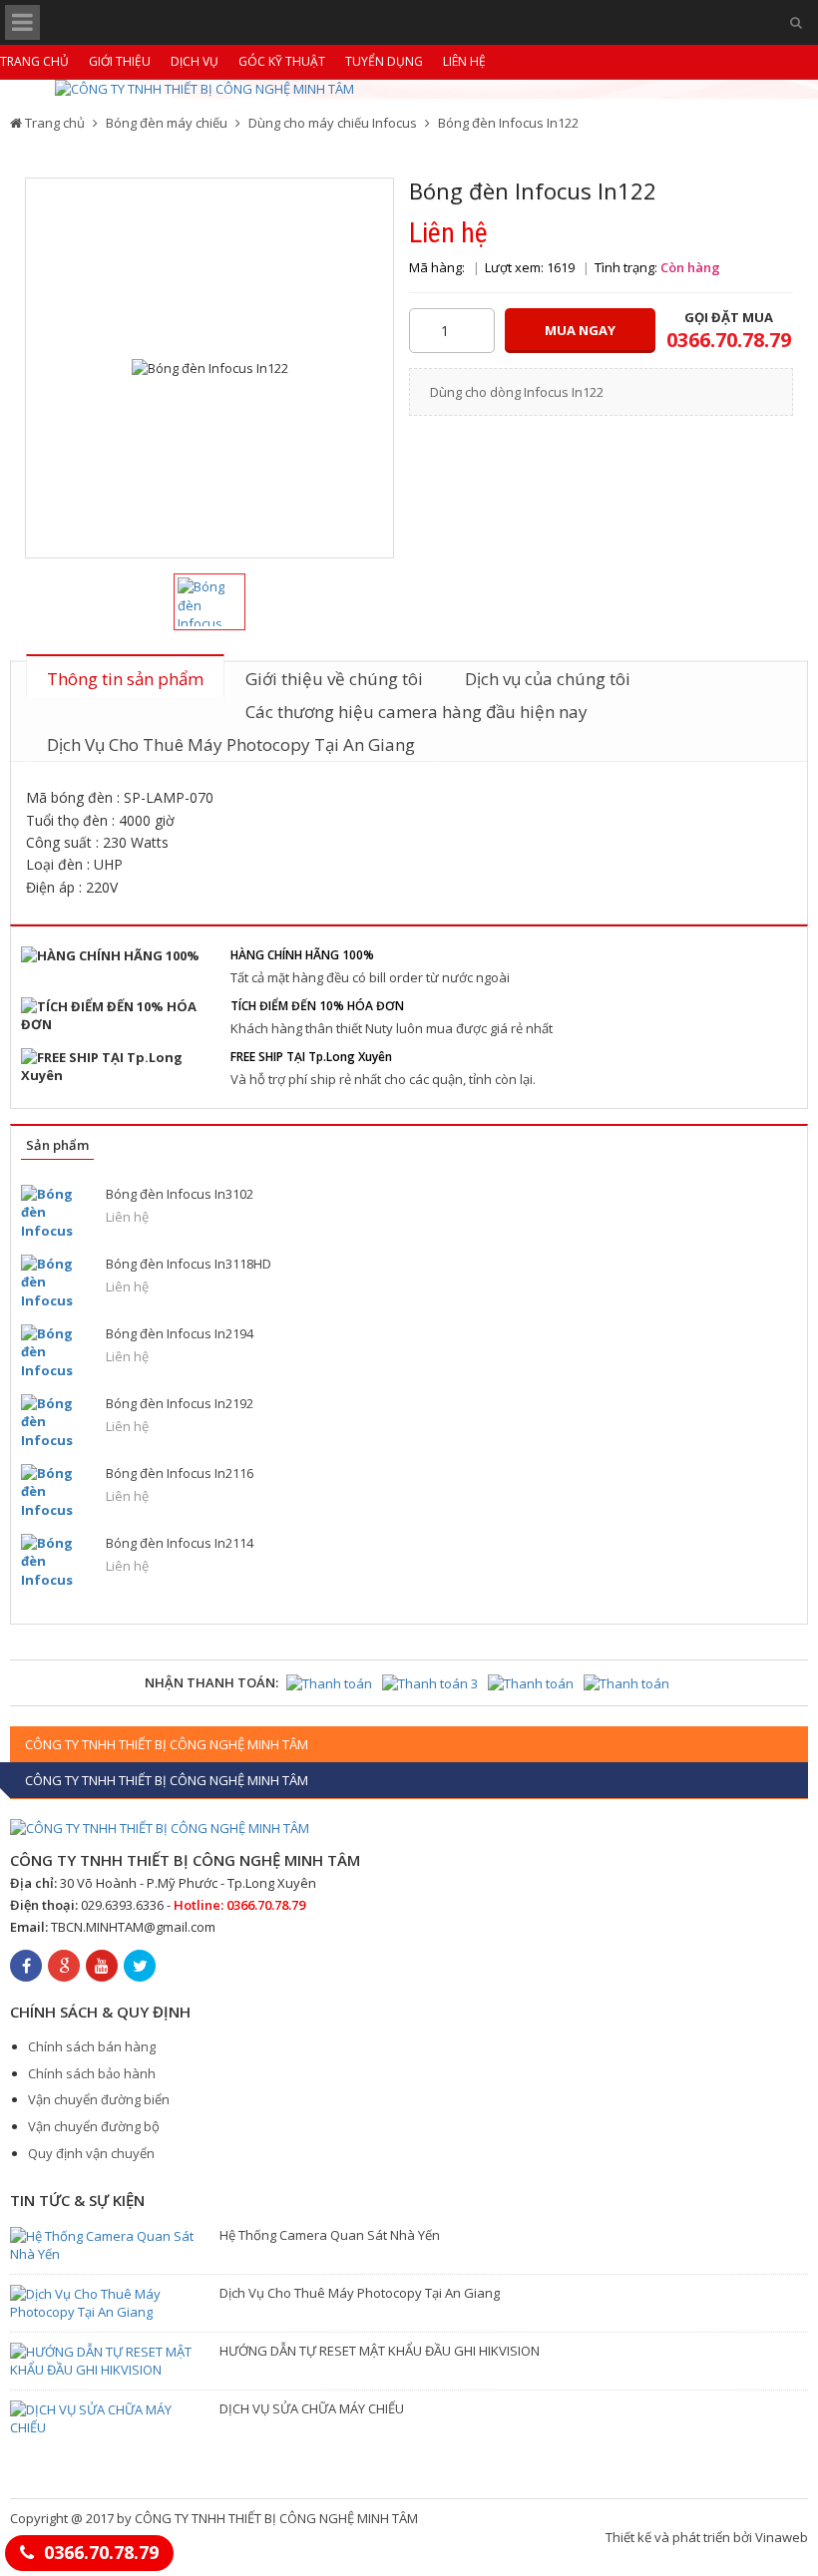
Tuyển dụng (384, 61)
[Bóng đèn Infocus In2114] (56, 1561)
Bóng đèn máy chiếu (167, 123)
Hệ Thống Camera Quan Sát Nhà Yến (330, 2235)
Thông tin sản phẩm (125, 679)
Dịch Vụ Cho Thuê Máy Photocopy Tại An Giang (231, 744)
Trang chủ (34, 61)
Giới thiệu (120, 61)
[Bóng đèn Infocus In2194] (56, 1352)
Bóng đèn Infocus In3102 (180, 1194)
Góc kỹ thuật (282, 61)
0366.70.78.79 (101, 2552)
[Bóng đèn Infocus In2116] (56, 1491)
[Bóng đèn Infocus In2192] (56, 1422)
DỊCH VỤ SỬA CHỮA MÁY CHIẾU (312, 2408)
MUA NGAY (580, 330)
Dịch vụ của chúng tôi (548, 679)
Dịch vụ (195, 61)
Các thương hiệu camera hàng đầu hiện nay (416, 712)
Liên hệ (464, 61)
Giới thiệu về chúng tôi (334, 679)
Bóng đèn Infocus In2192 (180, 1403)
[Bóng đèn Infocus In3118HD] (56, 1282)
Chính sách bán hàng (92, 2046)
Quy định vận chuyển (91, 2153)
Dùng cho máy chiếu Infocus (333, 123)
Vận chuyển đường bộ (94, 2126)
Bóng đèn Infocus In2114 (180, 1543)
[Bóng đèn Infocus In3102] (56, 1212)
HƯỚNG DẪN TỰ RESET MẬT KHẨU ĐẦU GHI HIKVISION (380, 2351)
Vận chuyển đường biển (99, 2099)
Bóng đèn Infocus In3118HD (189, 1264)
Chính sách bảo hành (92, 2073)
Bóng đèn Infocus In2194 (180, 1333)
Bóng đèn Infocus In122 (508, 123)
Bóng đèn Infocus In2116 (180, 1473)
